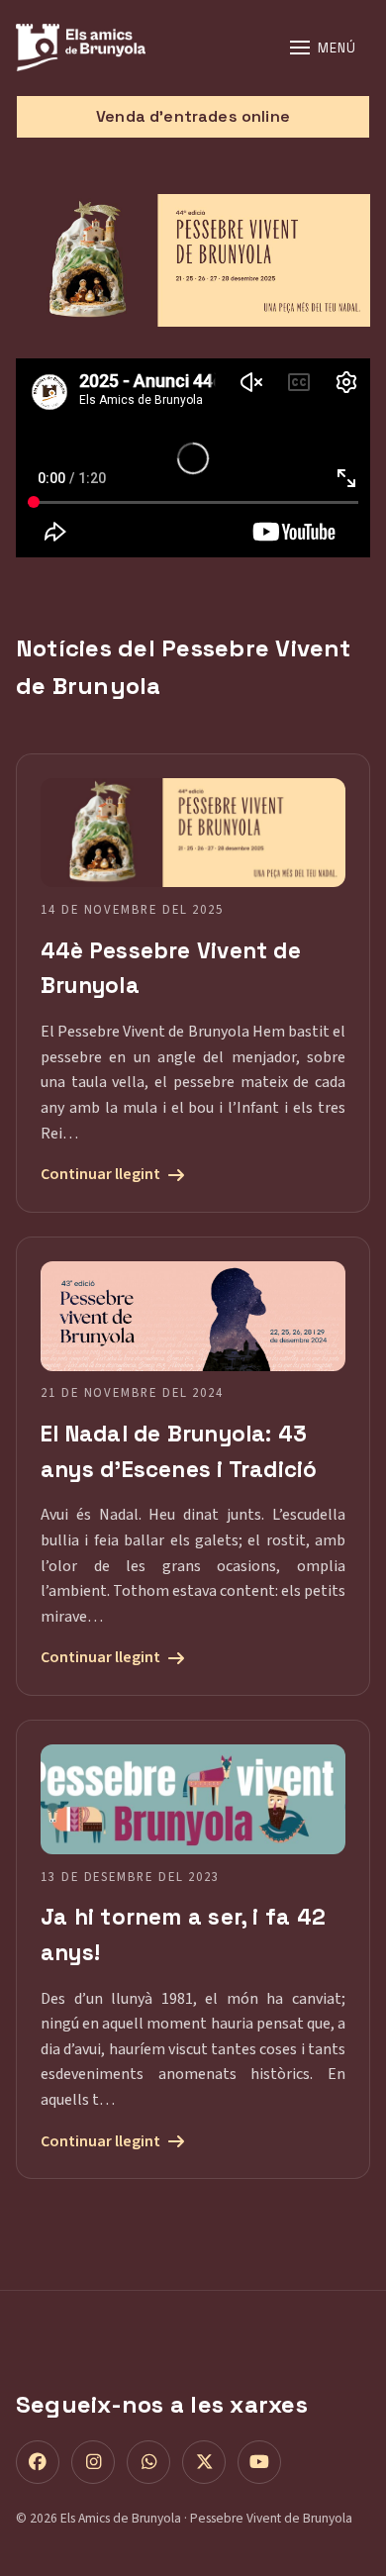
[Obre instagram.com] (93, 2462)
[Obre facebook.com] (38, 2462)
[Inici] (138, 48)
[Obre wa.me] (148, 2462)
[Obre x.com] (204, 2462)
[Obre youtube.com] (259, 2462)
